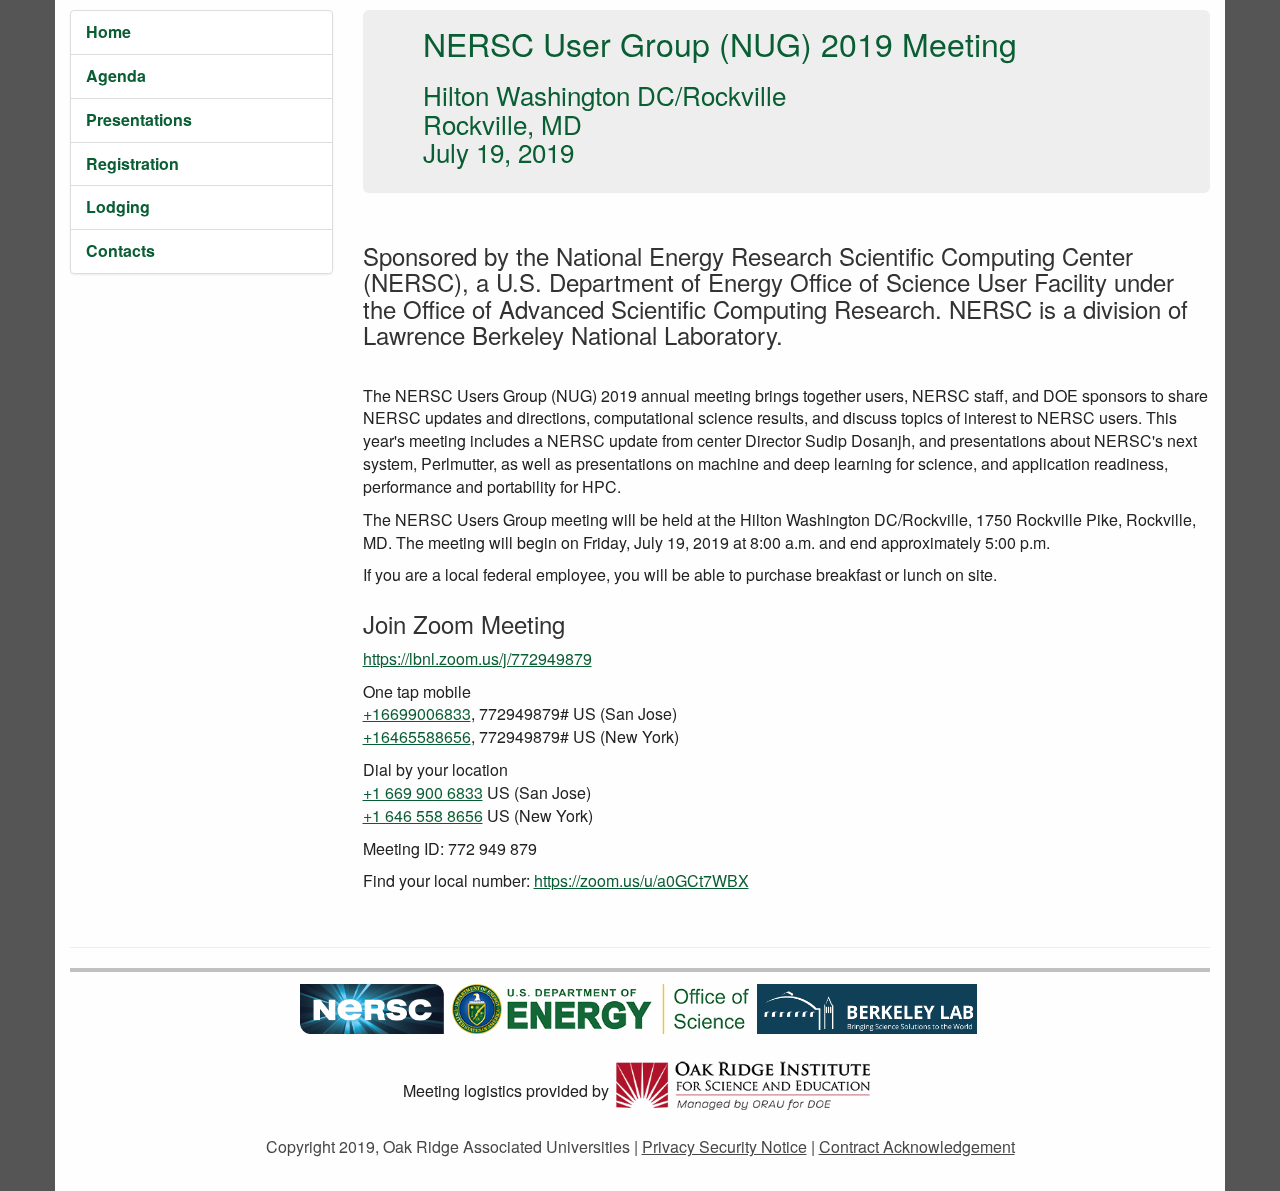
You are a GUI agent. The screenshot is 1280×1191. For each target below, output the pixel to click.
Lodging (118, 206)
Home (108, 31)
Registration (132, 163)
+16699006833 (417, 713)
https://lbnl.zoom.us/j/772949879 (477, 658)
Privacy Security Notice (724, 1146)
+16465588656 (417, 736)
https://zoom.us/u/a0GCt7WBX (641, 880)
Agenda (116, 75)
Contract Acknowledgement (917, 1146)
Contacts (120, 250)
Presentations (139, 119)
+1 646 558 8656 (423, 815)
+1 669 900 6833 (423, 792)
